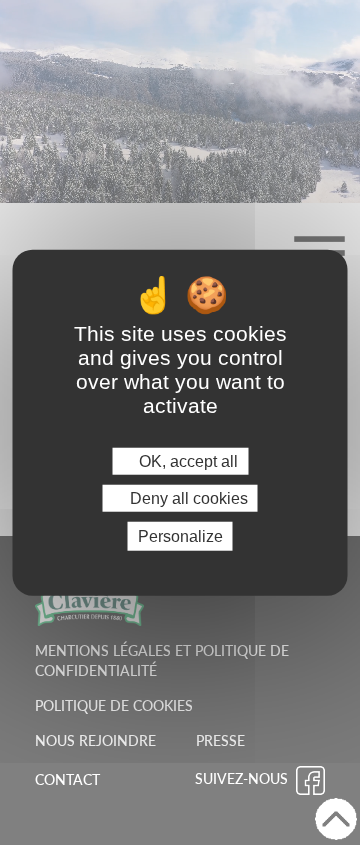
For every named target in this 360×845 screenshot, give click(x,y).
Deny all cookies (187, 497)
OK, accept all (186, 460)
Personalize (180, 536)
